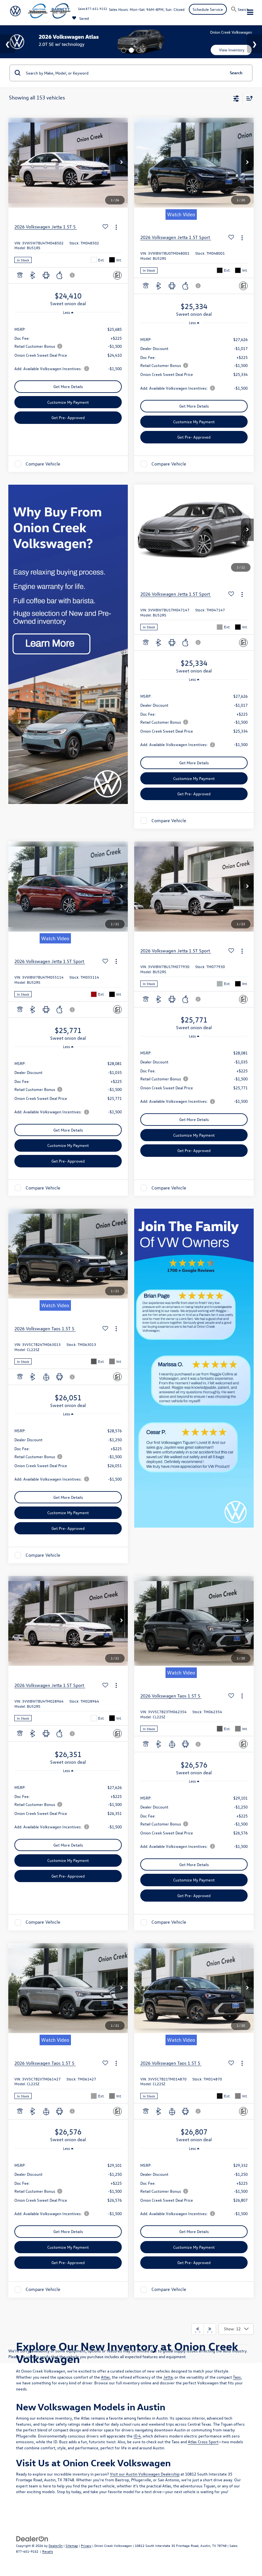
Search (236, 72)
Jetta (168, 2377)
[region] (68, 348)
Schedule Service (208, 9)
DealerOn (56, 2545)
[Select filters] (236, 98)
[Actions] (116, 227)
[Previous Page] (198, 2329)
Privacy (86, 2545)
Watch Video (181, 214)
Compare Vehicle (43, 464)
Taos (237, 2377)
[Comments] (117, 275)
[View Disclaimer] (73, 275)
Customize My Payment (68, 402)
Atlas (105, 2377)
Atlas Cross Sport (203, 2441)
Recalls (48, 2551)
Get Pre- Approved (68, 417)
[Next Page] (210, 2329)
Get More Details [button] (68, 386)
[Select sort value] (248, 98)
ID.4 (137, 2436)
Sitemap (72, 2545)
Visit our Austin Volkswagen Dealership (145, 2474)
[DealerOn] (32, 2538)
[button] (121, 163)
